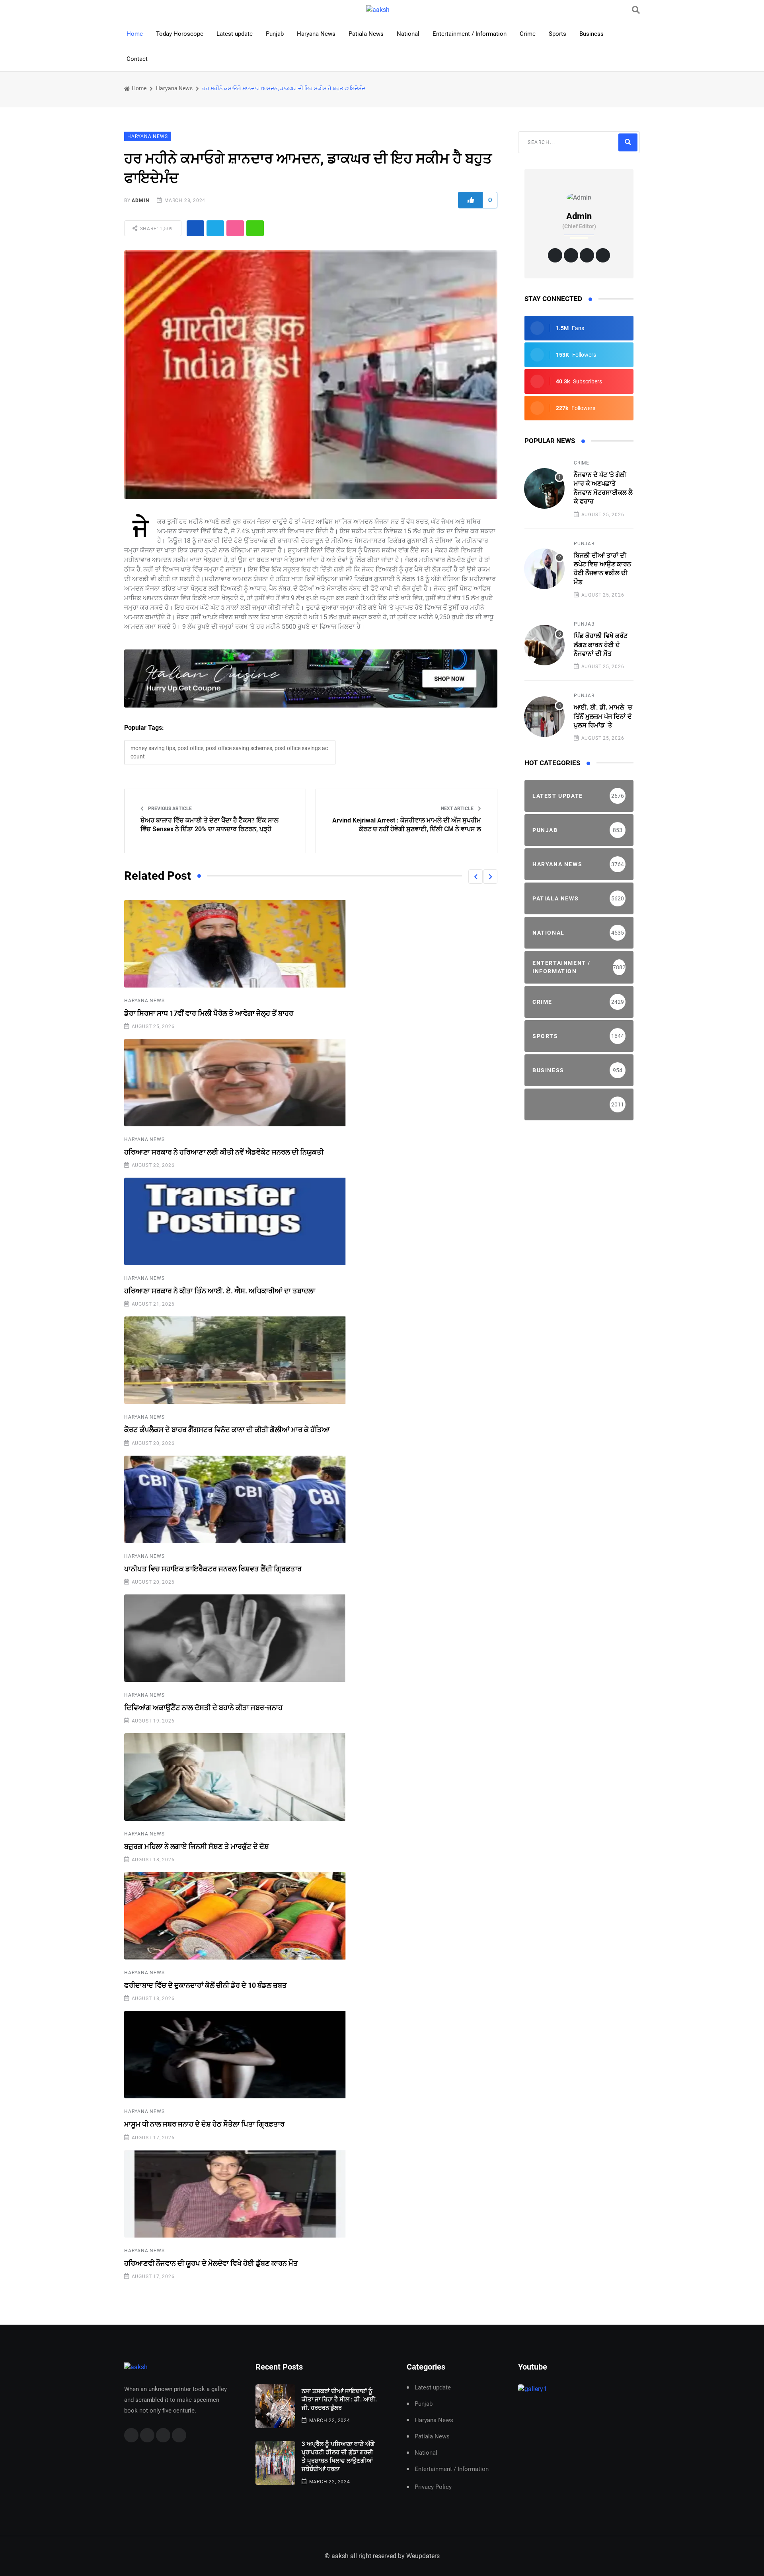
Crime (528, 34)
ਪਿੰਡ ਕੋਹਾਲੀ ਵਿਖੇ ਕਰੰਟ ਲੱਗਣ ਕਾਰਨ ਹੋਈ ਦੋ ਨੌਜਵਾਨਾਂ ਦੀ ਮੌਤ (601, 645)
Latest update (235, 34)
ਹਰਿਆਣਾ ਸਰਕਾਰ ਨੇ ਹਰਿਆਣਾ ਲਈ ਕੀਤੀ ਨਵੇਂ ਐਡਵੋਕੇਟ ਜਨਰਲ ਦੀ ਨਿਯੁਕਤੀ (224, 1152)
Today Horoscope (180, 34)
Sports (557, 34)
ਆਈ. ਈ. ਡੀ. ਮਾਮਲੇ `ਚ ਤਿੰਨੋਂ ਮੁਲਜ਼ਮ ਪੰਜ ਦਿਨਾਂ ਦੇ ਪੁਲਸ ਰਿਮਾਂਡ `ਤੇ (603, 716)
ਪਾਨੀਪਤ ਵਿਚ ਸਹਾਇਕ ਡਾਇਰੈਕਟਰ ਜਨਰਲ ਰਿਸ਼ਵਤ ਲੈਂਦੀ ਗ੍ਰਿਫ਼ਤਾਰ (213, 1569)
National (408, 34)
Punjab (275, 34)
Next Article (458, 809)
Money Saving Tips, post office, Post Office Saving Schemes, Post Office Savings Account (229, 752)
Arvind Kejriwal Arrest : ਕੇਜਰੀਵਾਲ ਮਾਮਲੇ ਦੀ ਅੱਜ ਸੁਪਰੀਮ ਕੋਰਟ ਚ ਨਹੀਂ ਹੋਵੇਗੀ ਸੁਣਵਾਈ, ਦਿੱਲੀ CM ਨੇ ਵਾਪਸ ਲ (407, 825)
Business (592, 34)
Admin (140, 200)
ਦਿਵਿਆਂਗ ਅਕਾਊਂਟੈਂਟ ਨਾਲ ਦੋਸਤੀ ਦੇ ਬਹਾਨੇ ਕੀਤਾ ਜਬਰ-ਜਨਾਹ (203, 1708)
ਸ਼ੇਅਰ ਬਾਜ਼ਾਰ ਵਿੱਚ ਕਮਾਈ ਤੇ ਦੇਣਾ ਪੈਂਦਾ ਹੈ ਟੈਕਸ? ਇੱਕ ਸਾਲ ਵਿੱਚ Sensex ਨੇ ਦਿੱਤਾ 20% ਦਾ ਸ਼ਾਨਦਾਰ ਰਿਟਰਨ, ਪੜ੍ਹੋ (210, 825)
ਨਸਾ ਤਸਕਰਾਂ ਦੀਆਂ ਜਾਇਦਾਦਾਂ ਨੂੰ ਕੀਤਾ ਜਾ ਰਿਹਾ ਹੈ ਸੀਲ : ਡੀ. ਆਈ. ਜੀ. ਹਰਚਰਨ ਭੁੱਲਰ (339, 2399)
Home (135, 34)
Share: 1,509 (156, 229)
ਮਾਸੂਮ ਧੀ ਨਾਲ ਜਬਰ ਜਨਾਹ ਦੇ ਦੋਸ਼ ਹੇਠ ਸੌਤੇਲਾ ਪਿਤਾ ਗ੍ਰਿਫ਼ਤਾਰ (204, 2124)
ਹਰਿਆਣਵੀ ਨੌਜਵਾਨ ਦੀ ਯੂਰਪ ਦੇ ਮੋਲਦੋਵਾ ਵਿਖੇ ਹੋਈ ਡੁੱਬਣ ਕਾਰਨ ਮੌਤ (211, 2263)
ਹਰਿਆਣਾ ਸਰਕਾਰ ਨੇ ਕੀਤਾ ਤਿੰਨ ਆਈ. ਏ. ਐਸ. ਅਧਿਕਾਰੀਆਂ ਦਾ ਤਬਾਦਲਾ (220, 1291)
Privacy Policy (433, 2487)
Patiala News (366, 34)
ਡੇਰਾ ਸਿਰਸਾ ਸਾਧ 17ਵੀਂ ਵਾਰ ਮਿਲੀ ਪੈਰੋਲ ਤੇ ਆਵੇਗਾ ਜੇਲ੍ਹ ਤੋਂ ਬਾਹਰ (209, 1013)
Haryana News (316, 34)
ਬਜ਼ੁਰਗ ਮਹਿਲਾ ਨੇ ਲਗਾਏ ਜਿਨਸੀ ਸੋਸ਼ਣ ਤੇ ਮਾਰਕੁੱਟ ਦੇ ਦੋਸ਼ (197, 1846)
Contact (137, 59)
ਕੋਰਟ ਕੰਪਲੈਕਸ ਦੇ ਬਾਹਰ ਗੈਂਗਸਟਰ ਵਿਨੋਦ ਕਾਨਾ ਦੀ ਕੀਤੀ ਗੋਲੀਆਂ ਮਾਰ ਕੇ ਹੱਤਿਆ (227, 1430)
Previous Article (169, 809)
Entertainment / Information (470, 34)
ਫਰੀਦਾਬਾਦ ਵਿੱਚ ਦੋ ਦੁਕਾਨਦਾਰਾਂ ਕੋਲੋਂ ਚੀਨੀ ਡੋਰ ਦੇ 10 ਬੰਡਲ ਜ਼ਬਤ (206, 1985)
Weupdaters (423, 2556)
